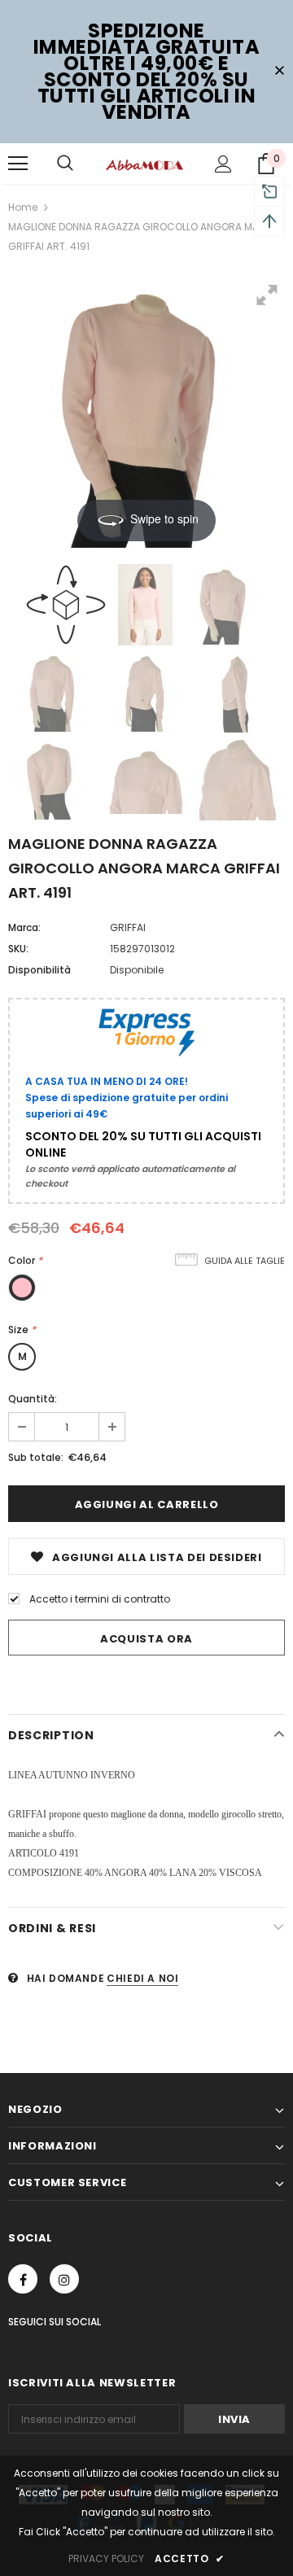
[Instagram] (64, 2279)
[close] (279, 72)
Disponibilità (39, 970)
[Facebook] (23, 2279)
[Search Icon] (65, 164)
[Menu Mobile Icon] (18, 164)
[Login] (223, 164)
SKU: (18, 949)
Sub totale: (36, 1457)
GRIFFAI (128, 927)
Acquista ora (146, 1639)
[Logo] (144, 164)
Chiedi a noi (142, 1978)
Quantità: (33, 1399)
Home (23, 207)
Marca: (24, 927)
